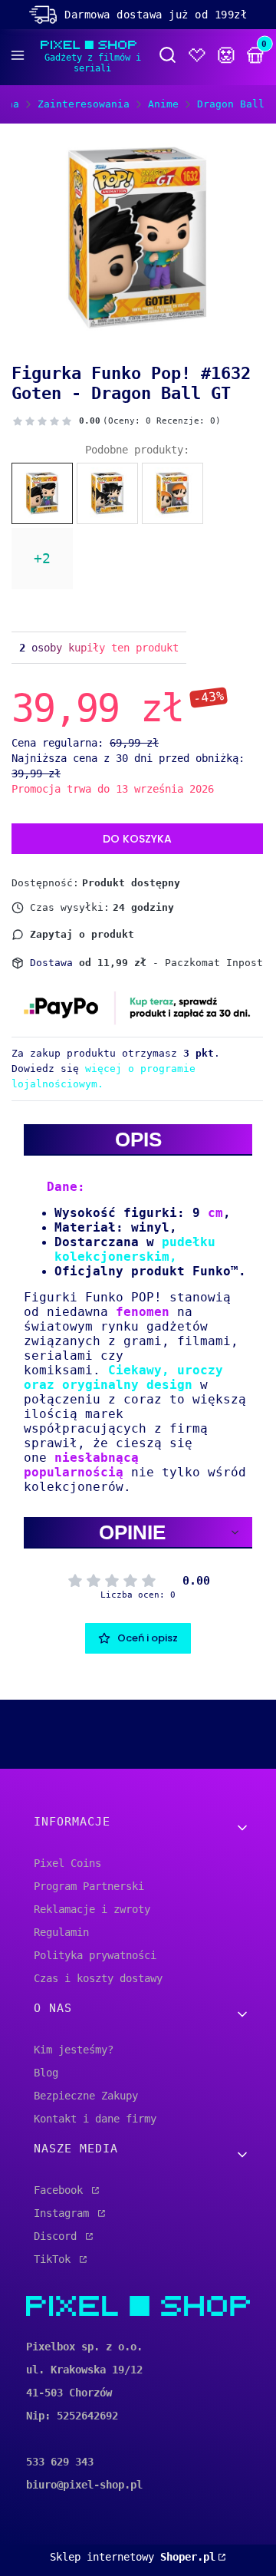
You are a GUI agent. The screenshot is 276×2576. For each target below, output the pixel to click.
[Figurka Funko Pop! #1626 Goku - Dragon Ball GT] (107, 493)
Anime (163, 104)
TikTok (55, 2259)
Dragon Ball (231, 104)
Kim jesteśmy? (74, 2050)
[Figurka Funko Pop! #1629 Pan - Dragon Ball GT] (172, 493)
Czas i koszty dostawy (98, 1978)
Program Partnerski (89, 1886)
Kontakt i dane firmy (95, 2119)
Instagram (64, 2213)
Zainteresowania (84, 104)
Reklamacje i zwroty (92, 1909)
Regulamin (61, 1932)
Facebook (61, 2190)
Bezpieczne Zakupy (86, 2096)
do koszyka (137, 839)
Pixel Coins (67, 1863)
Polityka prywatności (95, 1955)
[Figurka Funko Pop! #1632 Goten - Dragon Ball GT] (42, 493)
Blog (46, 2073)
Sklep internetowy (133, 2557)
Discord (58, 2236)
